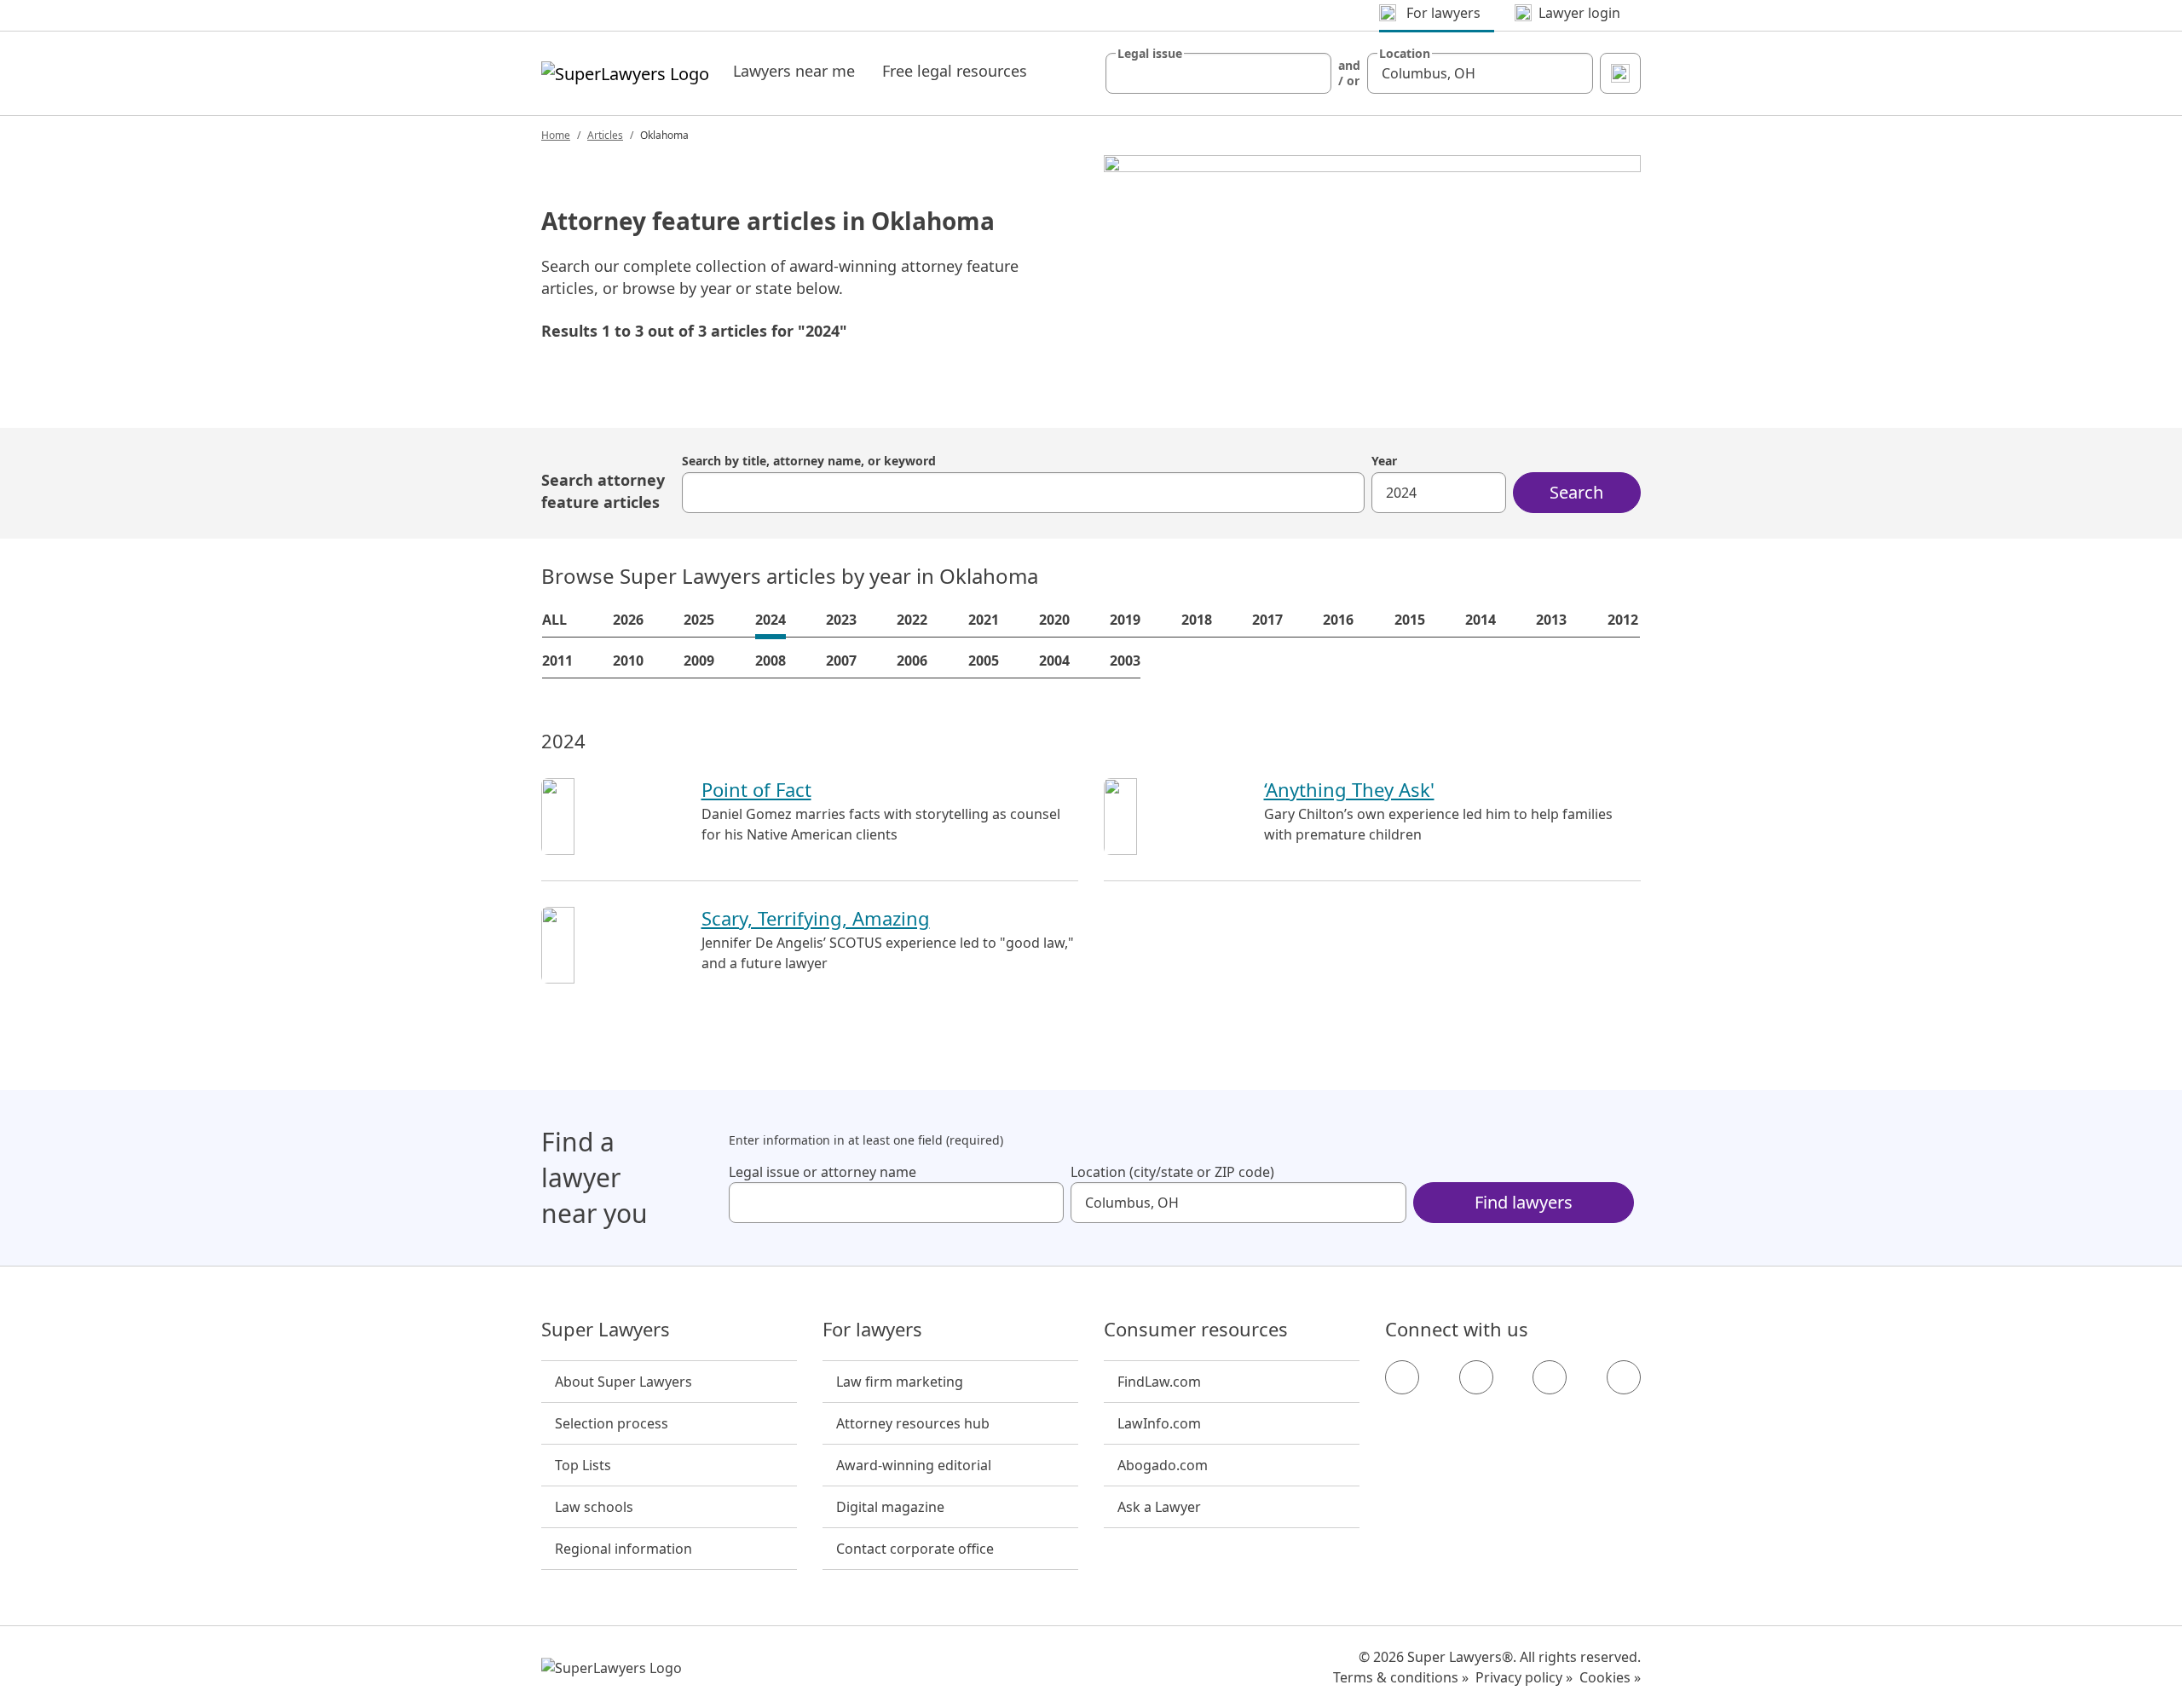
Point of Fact (756, 789)
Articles (605, 135)
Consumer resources (1196, 1330)
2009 (699, 661)
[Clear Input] (1311, 73)
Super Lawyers (606, 1330)
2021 (984, 620)
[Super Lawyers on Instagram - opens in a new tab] (1476, 1377)
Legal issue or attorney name (823, 1172)
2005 (984, 661)
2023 (841, 620)
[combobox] (1218, 73)
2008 (771, 661)
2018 (1197, 620)
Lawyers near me (794, 71)
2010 (628, 661)
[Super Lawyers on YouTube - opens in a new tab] (1550, 1377)
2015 (1410, 620)
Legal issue (1150, 54)
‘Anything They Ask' (1349, 789)
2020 (1054, 620)
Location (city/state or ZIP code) (1172, 1172)
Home (556, 135)
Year (1384, 461)
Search (1576, 492)
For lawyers (872, 1330)
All (554, 620)
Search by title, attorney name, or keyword (809, 461)
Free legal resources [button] (955, 71)
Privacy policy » (1524, 1677)
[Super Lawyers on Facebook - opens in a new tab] (1402, 1377)
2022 (912, 620)
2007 (841, 661)
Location (1405, 54)
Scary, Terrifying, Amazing (816, 918)
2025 (699, 620)
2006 (912, 661)
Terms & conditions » (1401, 1677)
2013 (1551, 620)
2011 (557, 661)
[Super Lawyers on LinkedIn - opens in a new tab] (1624, 1377)
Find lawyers (1524, 1202)
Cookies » (1610, 1677)
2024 (771, 620)
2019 (1125, 620)
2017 (1267, 620)
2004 (1054, 661)
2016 (1338, 620)
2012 (1623, 620)
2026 (628, 620)
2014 (1481, 620)
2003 (1125, 661)
